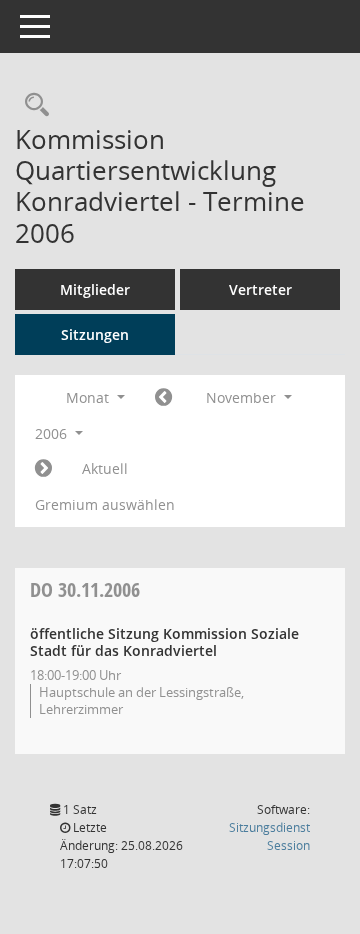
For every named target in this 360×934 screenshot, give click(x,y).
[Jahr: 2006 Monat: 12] (43, 469)
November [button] (243, 397)
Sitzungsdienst (269, 836)
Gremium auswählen (105, 504)
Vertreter (260, 289)
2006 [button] (53, 433)
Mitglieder (95, 289)
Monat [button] (89, 397)
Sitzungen (95, 334)
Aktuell (105, 468)
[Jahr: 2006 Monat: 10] (163, 398)
